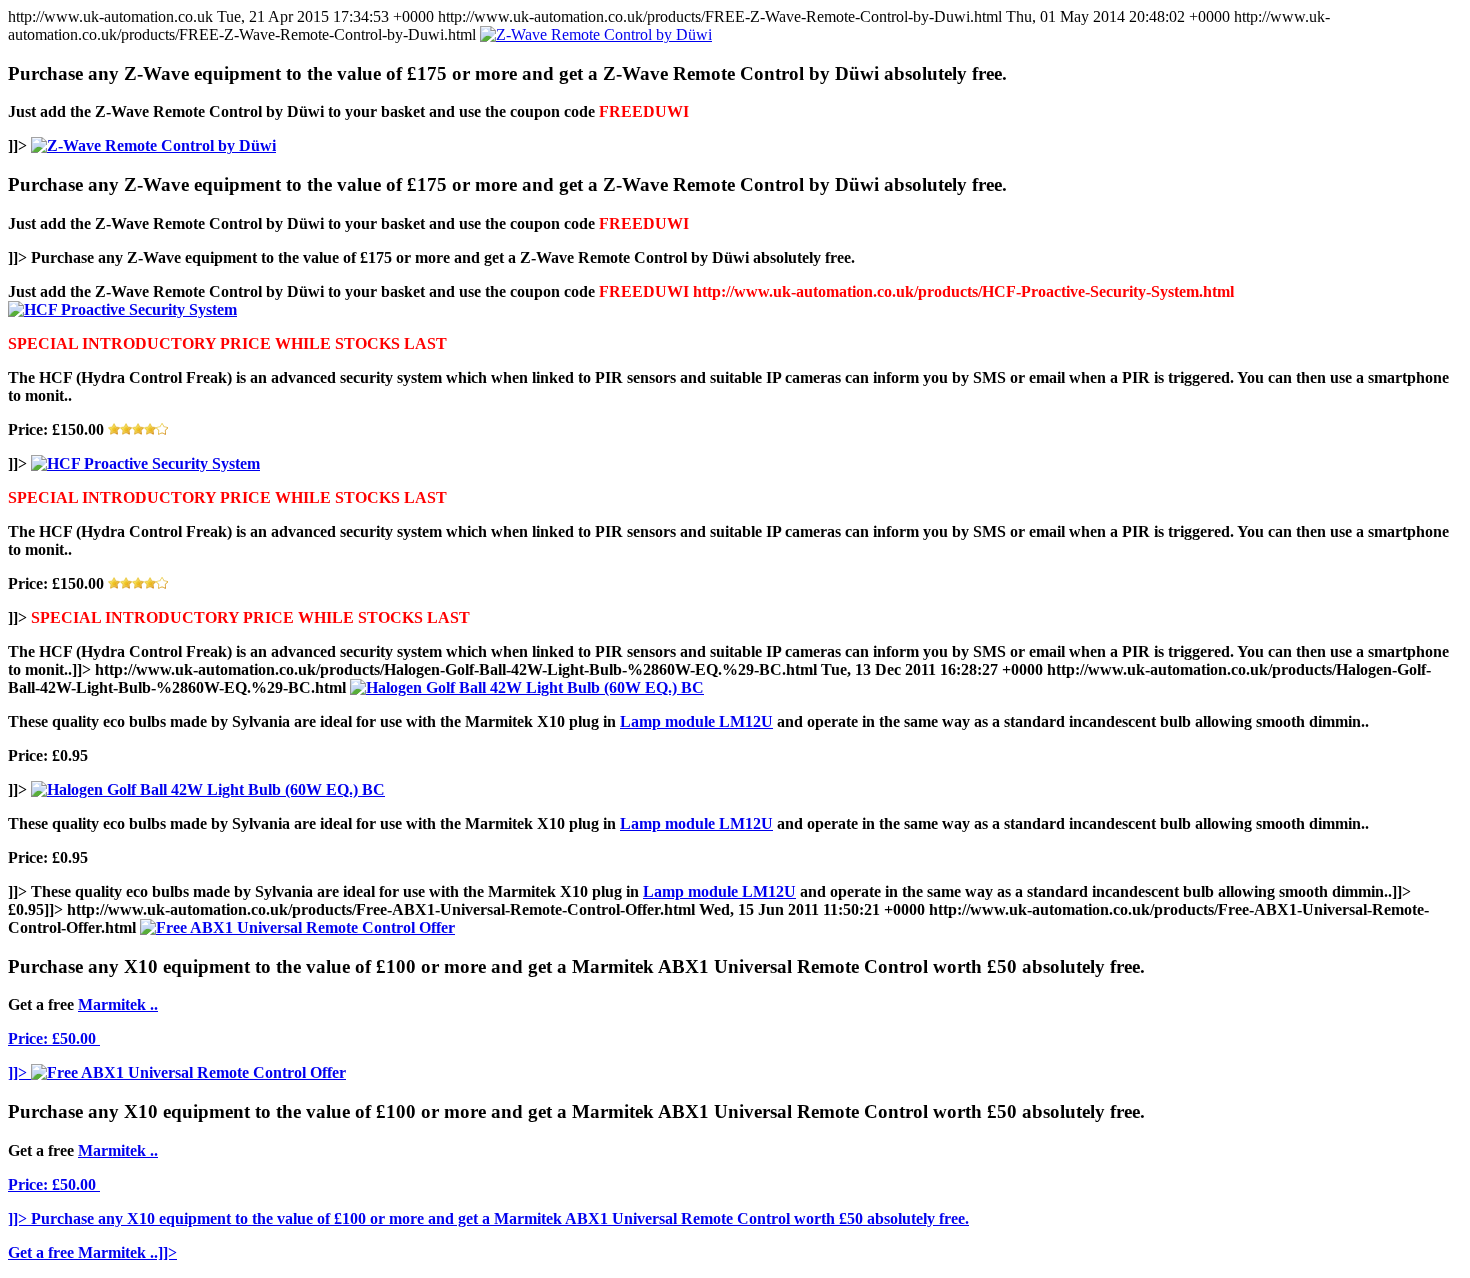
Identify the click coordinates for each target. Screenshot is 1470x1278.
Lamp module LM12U (696, 721)
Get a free (43, 1252)
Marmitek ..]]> (127, 1252)
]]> (17, 1072)
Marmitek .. (118, 1004)
